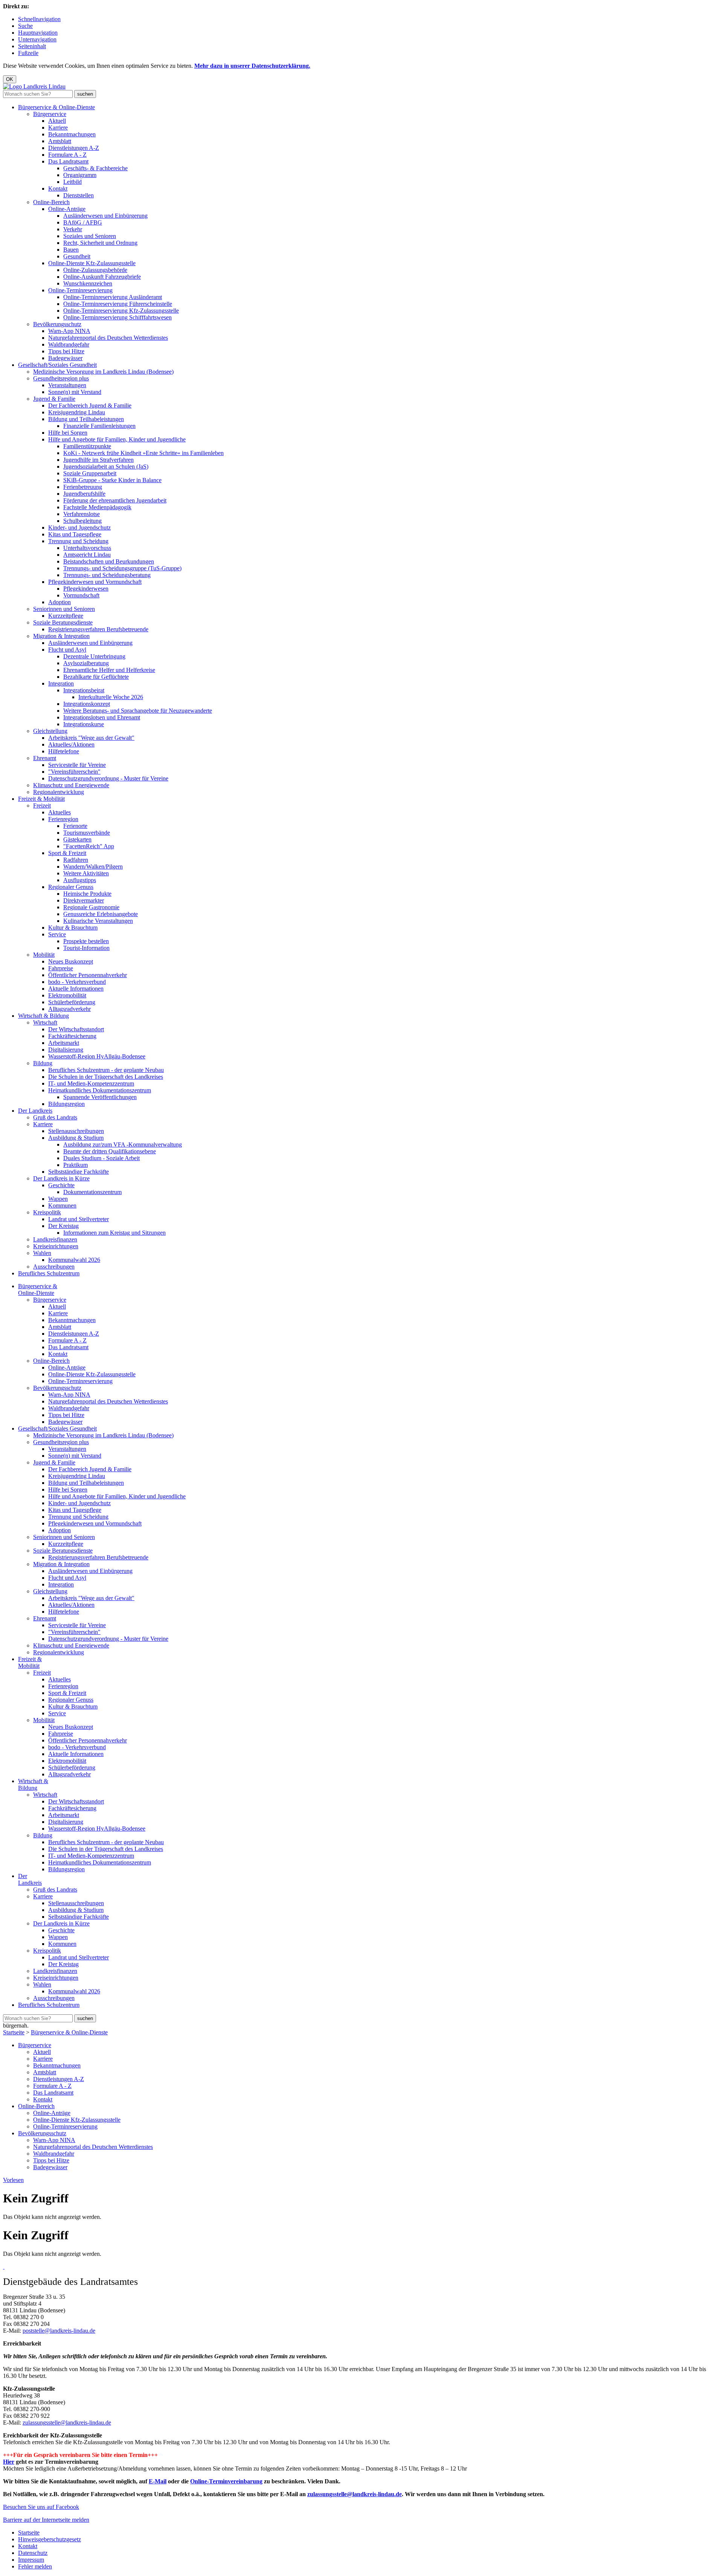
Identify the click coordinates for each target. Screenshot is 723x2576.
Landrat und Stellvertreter (79, 1219)
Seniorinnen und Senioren (64, 609)
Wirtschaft (45, 1022)
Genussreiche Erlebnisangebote (101, 914)
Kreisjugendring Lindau (77, 412)
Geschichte (61, 1185)
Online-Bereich (51, 202)
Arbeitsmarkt (64, 1043)
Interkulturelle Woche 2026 (111, 697)
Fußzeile (28, 53)
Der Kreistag (63, 1226)
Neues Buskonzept (71, 961)
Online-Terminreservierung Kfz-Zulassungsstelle (121, 311)
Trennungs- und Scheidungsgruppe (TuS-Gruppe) (122, 568)
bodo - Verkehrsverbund (77, 982)
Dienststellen (79, 195)
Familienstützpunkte (87, 446)
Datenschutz (33, 2553)
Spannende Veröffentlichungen (100, 1097)
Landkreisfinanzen (55, 1239)
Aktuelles (59, 812)
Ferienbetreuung (83, 487)
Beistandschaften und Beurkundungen (109, 561)
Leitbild (72, 182)
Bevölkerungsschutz (57, 324)
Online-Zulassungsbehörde (95, 270)
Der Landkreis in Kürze (61, 1178)
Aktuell (57, 121)
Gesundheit (77, 256)
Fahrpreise (61, 968)
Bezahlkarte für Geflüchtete (96, 677)
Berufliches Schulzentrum (49, 1273)
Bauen (71, 250)
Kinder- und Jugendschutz (79, 528)
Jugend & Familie (54, 399)
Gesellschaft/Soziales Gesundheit (57, 365)
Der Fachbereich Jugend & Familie (90, 405)
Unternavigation (37, 39)
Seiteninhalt (32, 46)
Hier (9, 2462)
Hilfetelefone (64, 751)
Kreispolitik (47, 1212)
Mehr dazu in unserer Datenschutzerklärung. (252, 66)
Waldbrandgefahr (69, 344)
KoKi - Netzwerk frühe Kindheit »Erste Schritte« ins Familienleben (143, 453)
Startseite (14, 2032)
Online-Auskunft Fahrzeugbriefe (102, 277)
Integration (61, 683)
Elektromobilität (67, 995)
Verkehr (73, 229)
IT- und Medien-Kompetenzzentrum (91, 1083)
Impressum (31, 2560)
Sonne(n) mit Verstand (75, 392)
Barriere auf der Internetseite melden (46, 2520)
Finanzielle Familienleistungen (99, 426)
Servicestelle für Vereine (77, 765)
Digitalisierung (66, 1050)
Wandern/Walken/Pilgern (93, 867)
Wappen (58, 1199)
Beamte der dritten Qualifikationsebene (110, 1151)
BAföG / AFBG (83, 222)
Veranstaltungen (67, 385)
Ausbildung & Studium (76, 1138)
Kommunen (62, 1206)
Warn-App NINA (69, 331)
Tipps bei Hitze (66, 351)
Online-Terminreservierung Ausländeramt (113, 297)
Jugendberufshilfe (84, 494)
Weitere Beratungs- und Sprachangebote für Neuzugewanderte (138, 711)
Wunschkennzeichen (88, 283)
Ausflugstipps (80, 880)
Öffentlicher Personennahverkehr (88, 975)
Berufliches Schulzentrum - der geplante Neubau (106, 1070)
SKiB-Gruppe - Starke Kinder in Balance (112, 480)
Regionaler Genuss (71, 887)
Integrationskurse (84, 724)
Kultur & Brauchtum (73, 928)
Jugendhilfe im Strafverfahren (98, 460)
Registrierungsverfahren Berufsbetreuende (98, 629)
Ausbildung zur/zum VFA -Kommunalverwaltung (123, 1144)
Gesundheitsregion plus (61, 378)
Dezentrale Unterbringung (94, 656)
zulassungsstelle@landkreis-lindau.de (67, 2423)
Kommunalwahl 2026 (74, 1260)
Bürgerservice (50, 114)
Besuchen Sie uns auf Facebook (41, 2507)
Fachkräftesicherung (72, 1036)
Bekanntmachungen (72, 134)
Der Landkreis (35, 1111)
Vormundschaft (81, 595)
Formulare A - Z (67, 155)
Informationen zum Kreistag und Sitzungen (114, 1233)
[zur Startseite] (34, 86)
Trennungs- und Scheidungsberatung (107, 575)
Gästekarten (77, 839)
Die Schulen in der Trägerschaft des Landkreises (106, 1077)
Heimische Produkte (87, 894)
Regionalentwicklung (59, 792)
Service (57, 934)
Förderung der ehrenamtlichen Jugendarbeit (115, 500)
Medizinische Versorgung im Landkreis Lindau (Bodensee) (103, 372)
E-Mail (158, 2481)
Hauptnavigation (38, 33)
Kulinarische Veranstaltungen (98, 921)
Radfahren (76, 860)
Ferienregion (63, 819)
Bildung (43, 1063)
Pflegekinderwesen (86, 589)
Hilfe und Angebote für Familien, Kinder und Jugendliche (117, 439)
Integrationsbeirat (84, 690)
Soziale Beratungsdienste (63, 622)
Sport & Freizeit (67, 853)
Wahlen (42, 1253)
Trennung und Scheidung (78, 541)
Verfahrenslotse (82, 514)
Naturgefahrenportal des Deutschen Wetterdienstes (108, 338)
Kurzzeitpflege (66, 616)
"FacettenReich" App (89, 846)
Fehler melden (35, 2566)
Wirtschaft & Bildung (43, 1016)
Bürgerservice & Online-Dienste (56, 107)
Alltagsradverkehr (69, 1009)
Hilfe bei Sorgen (68, 433)
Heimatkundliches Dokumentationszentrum (100, 1090)
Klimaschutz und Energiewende (71, 785)
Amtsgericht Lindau (87, 555)
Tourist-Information (86, 948)
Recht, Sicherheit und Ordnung (100, 243)
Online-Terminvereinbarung (226, 2481)
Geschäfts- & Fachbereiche (95, 168)
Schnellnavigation (39, 19)
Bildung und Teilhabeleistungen (86, 419)
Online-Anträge (67, 209)
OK (10, 79)
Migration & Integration (61, 636)
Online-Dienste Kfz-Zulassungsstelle (92, 263)
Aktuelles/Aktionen (71, 744)
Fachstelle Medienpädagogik (97, 507)
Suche (25, 26)
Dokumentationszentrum (92, 1192)
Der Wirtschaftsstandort (76, 1029)
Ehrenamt (45, 758)
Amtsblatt (60, 141)
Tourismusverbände (87, 833)
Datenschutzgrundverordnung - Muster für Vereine (108, 778)
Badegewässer (65, 358)
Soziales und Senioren (90, 236)
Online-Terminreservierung (80, 290)
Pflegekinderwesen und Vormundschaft (95, 582)
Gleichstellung (50, 731)
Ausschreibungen (54, 1267)
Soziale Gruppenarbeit (90, 473)
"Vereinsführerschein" (74, 772)
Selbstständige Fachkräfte (79, 1172)
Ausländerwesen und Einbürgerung (105, 216)
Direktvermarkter (84, 900)
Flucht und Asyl (67, 650)
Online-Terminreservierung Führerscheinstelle (118, 304)
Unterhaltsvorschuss (87, 548)
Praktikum (76, 1165)
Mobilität (44, 955)
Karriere (58, 128)
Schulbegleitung (82, 521)
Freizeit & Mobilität (41, 799)
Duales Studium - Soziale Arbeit (101, 1158)
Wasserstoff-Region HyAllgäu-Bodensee (97, 1056)
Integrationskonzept (87, 704)
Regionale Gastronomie (91, 907)
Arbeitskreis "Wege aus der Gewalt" (91, 738)
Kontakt (58, 189)
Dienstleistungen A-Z (74, 148)
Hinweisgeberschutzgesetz (50, 2539)
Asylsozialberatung (86, 663)
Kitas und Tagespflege (75, 534)
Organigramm (80, 175)
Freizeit (42, 805)
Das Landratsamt (68, 161)
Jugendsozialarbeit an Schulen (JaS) (106, 466)
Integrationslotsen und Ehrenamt (102, 717)
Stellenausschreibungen (76, 1131)
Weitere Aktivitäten (86, 873)
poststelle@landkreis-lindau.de (59, 2331)
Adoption (59, 602)
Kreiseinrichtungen (56, 1246)
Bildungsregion (66, 1104)
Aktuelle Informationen (76, 989)
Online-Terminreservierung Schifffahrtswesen (117, 317)
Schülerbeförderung (72, 1002)
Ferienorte (75, 826)
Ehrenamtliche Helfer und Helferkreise (109, 670)
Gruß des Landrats (55, 1117)
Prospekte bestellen (86, 941)
